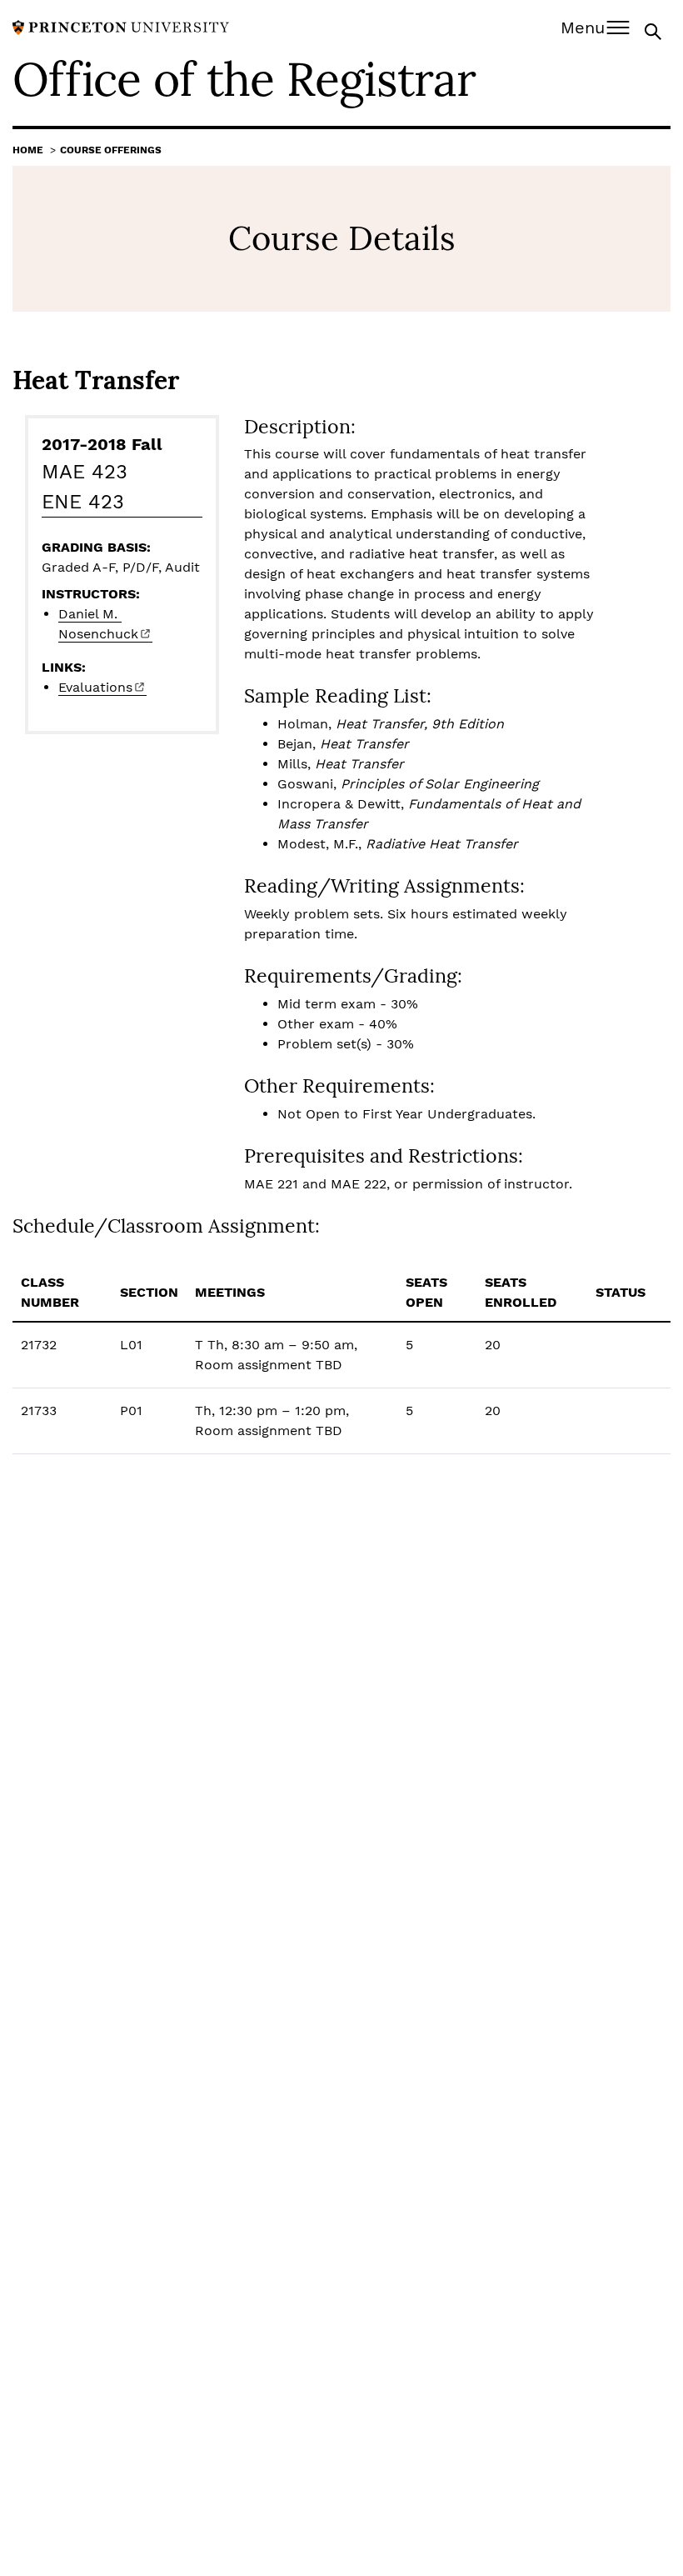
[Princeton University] (121, 26)
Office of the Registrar (244, 79)
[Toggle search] (655, 30)
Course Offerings (111, 150)
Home (28, 150)
